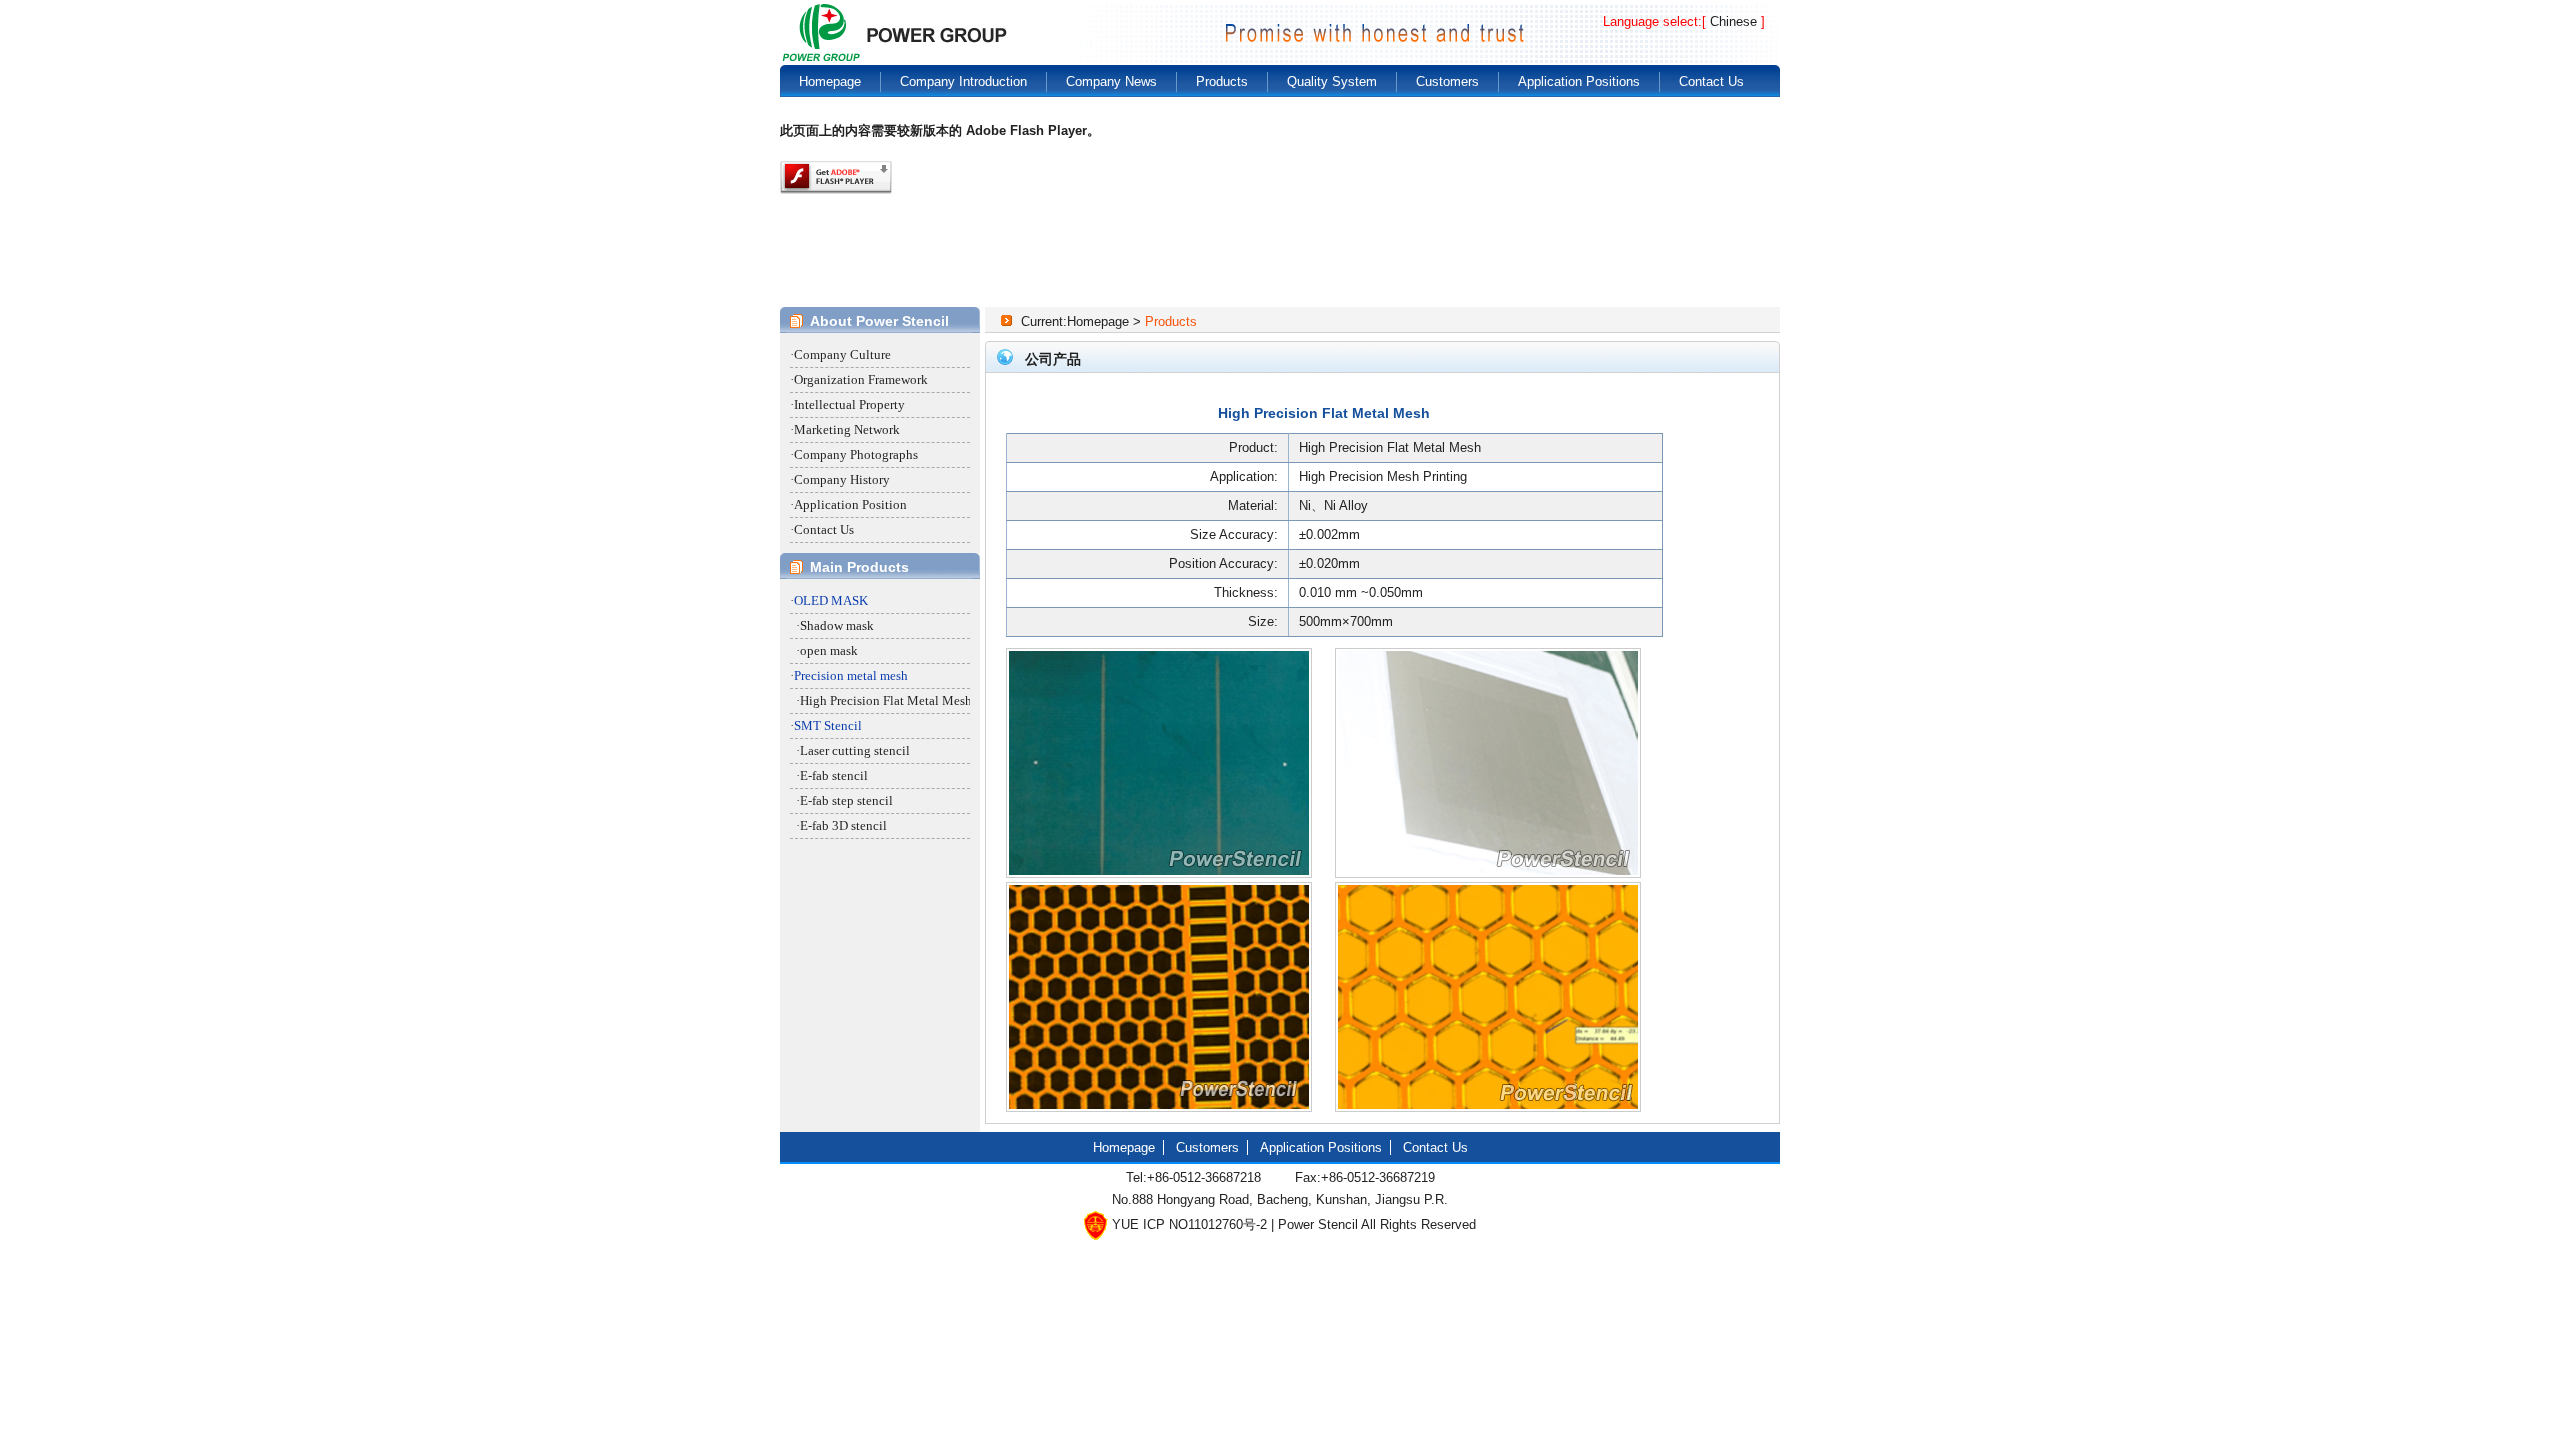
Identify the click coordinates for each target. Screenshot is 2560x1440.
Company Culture (842, 354)
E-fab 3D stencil (843, 825)
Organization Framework (861, 379)
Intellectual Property (849, 404)
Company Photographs (856, 454)
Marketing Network (847, 429)
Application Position (850, 504)
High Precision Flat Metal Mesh (886, 700)
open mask (829, 650)
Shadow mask (837, 625)
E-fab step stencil (846, 800)
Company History (842, 479)
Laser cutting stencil (855, 750)
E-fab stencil (834, 775)
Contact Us (824, 529)
